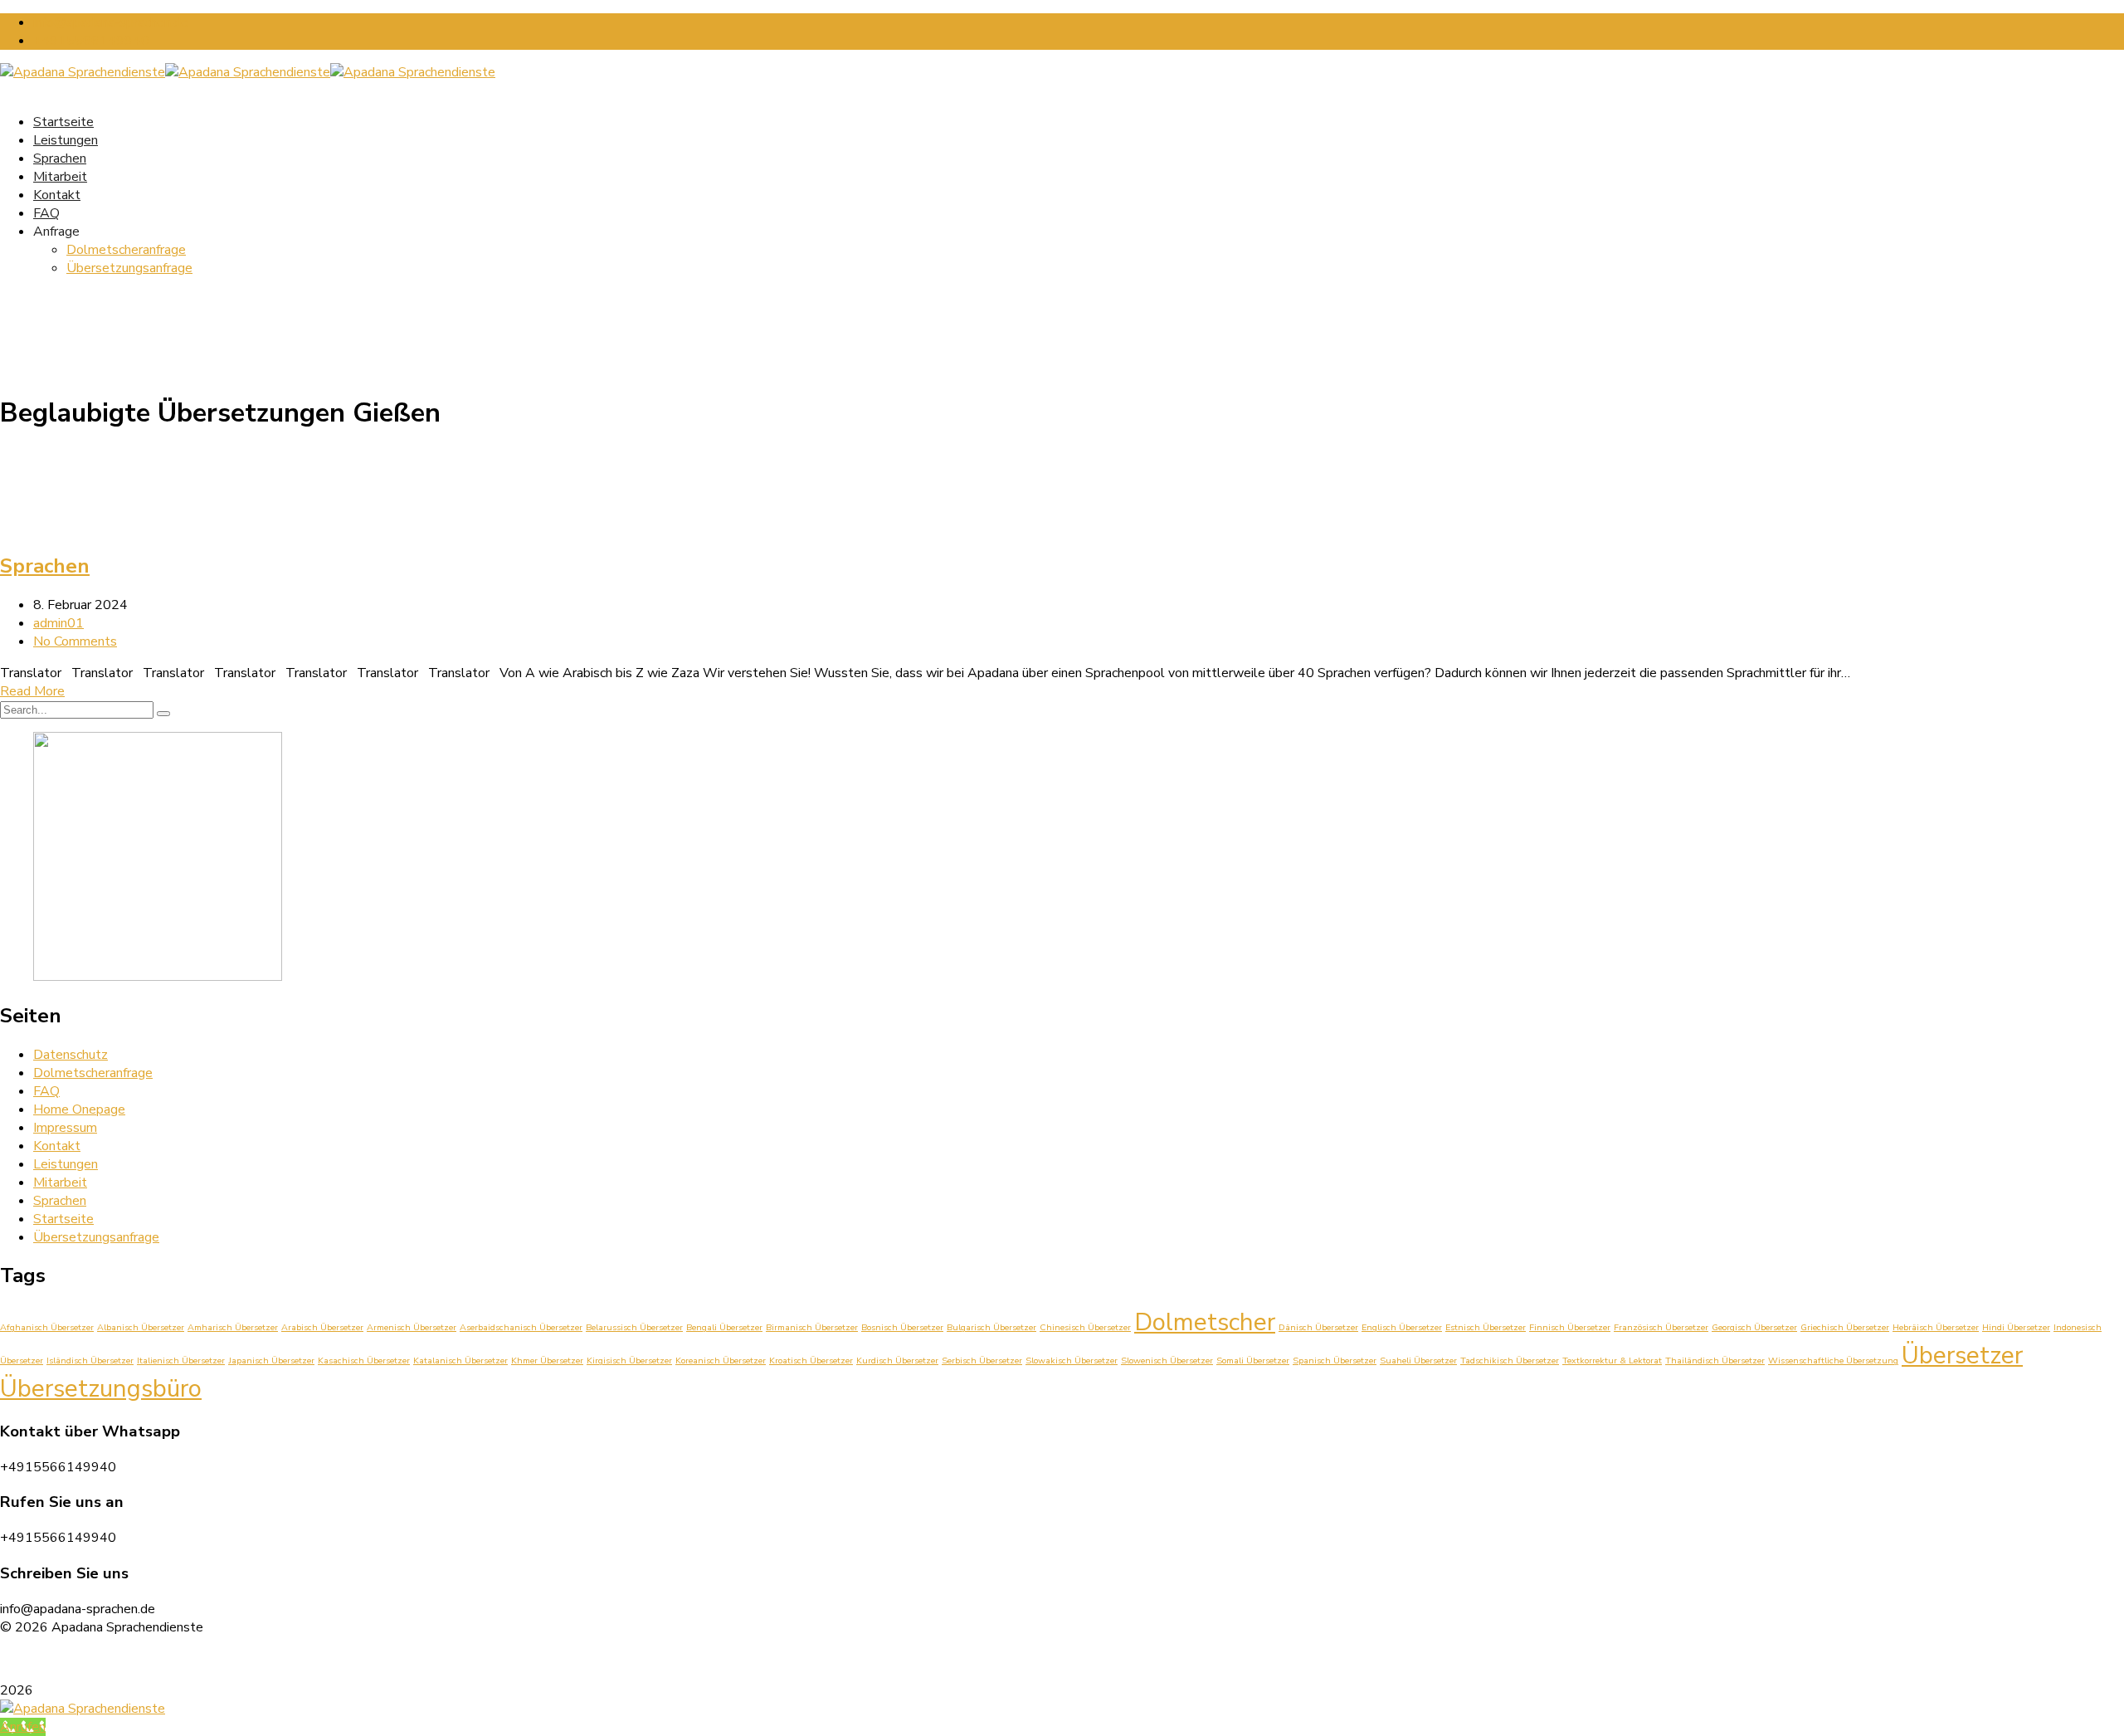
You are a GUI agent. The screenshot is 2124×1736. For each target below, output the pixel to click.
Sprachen (60, 158)
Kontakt (57, 195)
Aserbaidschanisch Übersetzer (521, 1327)
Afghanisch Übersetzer (47, 1327)
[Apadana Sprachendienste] (83, 72)
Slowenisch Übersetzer (1167, 1361)
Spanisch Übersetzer (1335, 1361)
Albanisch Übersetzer (141, 1327)
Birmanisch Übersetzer (812, 1327)
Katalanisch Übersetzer (460, 1361)
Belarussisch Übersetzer (634, 1327)
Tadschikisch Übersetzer (1510, 1361)
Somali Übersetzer (1253, 1361)
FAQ (46, 213)
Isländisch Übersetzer (90, 1361)
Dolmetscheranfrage (126, 250)
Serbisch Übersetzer (982, 1361)
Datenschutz (71, 1055)
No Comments (75, 641)
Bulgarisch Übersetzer (991, 1327)
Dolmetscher (1205, 1322)
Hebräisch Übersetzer (1936, 1327)
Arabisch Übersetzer (322, 1327)
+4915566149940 (91, 41)
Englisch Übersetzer (1402, 1327)
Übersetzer (1962, 1355)
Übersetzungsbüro (101, 1388)
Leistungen (66, 1164)
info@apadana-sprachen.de (111, 22)
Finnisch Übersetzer (1570, 1327)
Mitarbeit (60, 177)
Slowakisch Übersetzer (1072, 1361)
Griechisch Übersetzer (1845, 1327)
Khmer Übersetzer (547, 1361)
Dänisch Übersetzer (1318, 1327)
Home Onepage (79, 1109)
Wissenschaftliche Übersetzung (1833, 1361)
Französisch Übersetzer (1661, 1327)
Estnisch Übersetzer (1486, 1327)
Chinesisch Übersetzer (1085, 1327)
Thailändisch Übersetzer (1715, 1361)
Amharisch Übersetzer (233, 1327)
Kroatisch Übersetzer (811, 1361)
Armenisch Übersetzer (412, 1327)
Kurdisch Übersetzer (897, 1361)
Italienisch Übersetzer (181, 1361)
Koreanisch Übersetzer (721, 1361)
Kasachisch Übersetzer (364, 1361)
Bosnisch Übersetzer (902, 1327)
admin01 (58, 623)
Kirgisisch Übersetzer (629, 1361)
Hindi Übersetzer (2016, 1327)
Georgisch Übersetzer (1754, 1327)
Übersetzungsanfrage (129, 268)
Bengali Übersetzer (724, 1327)
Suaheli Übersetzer (1418, 1361)
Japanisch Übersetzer (271, 1361)
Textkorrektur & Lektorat (1612, 1361)
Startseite (63, 1219)
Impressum (65, 1128)
